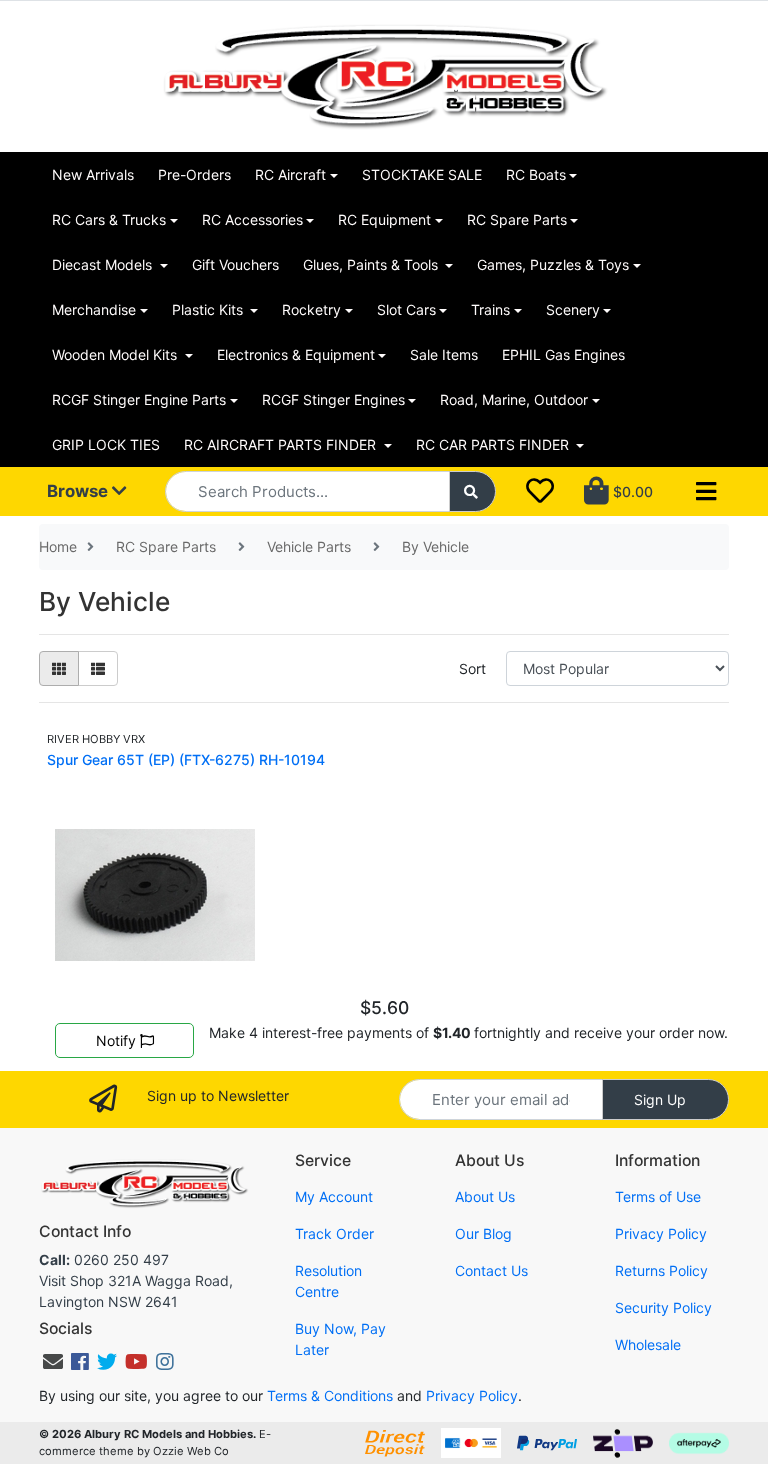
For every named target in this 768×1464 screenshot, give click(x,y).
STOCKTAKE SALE (422, 174)
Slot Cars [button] (406, 309)
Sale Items (444, 354)
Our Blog (483, 1233)
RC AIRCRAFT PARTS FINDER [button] (282, 444)
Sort (472, 668)
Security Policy (663, 1307)
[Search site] (473, 491)
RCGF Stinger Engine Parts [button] (139, 399)
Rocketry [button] (311, 309)
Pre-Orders (194, 174)
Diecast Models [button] (104, 264)
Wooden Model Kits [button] (116, 354)
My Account (334, 1196)
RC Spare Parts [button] (517, 219)
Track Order (334, 1233)
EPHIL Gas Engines (563, 354)
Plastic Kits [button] (209, 309)
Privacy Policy (661, 1233)
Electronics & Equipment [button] (296, 354)
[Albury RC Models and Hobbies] (384, 74)
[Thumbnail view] (59, 668)
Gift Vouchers (235, 264)
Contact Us (491, 1270)
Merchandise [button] (94, 309)
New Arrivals (93, 174)
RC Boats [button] (536, 174)
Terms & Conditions (330, 1395)
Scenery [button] (573, 309)
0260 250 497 (104, 1259)
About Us (485, 1196)
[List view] (98, 668)
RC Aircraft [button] (290, 174)
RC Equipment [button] (384, 219)
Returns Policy (661, 1270)
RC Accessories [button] (252, 219)
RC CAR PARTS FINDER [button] (494, 444)
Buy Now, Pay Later (340, 1339)
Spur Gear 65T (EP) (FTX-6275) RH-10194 (186, 759)
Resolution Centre (328, 1281)
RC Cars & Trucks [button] (109, 219)
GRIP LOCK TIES (106, 444)
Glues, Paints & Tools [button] (372, 264)
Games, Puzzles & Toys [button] (553, 264)
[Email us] (53, 1362)
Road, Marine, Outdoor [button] (514, 399)
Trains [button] (490, 309)
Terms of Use (658, 1196)
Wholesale (648, 1344)
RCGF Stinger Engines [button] (333, 399)
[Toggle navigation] (706, 492)
